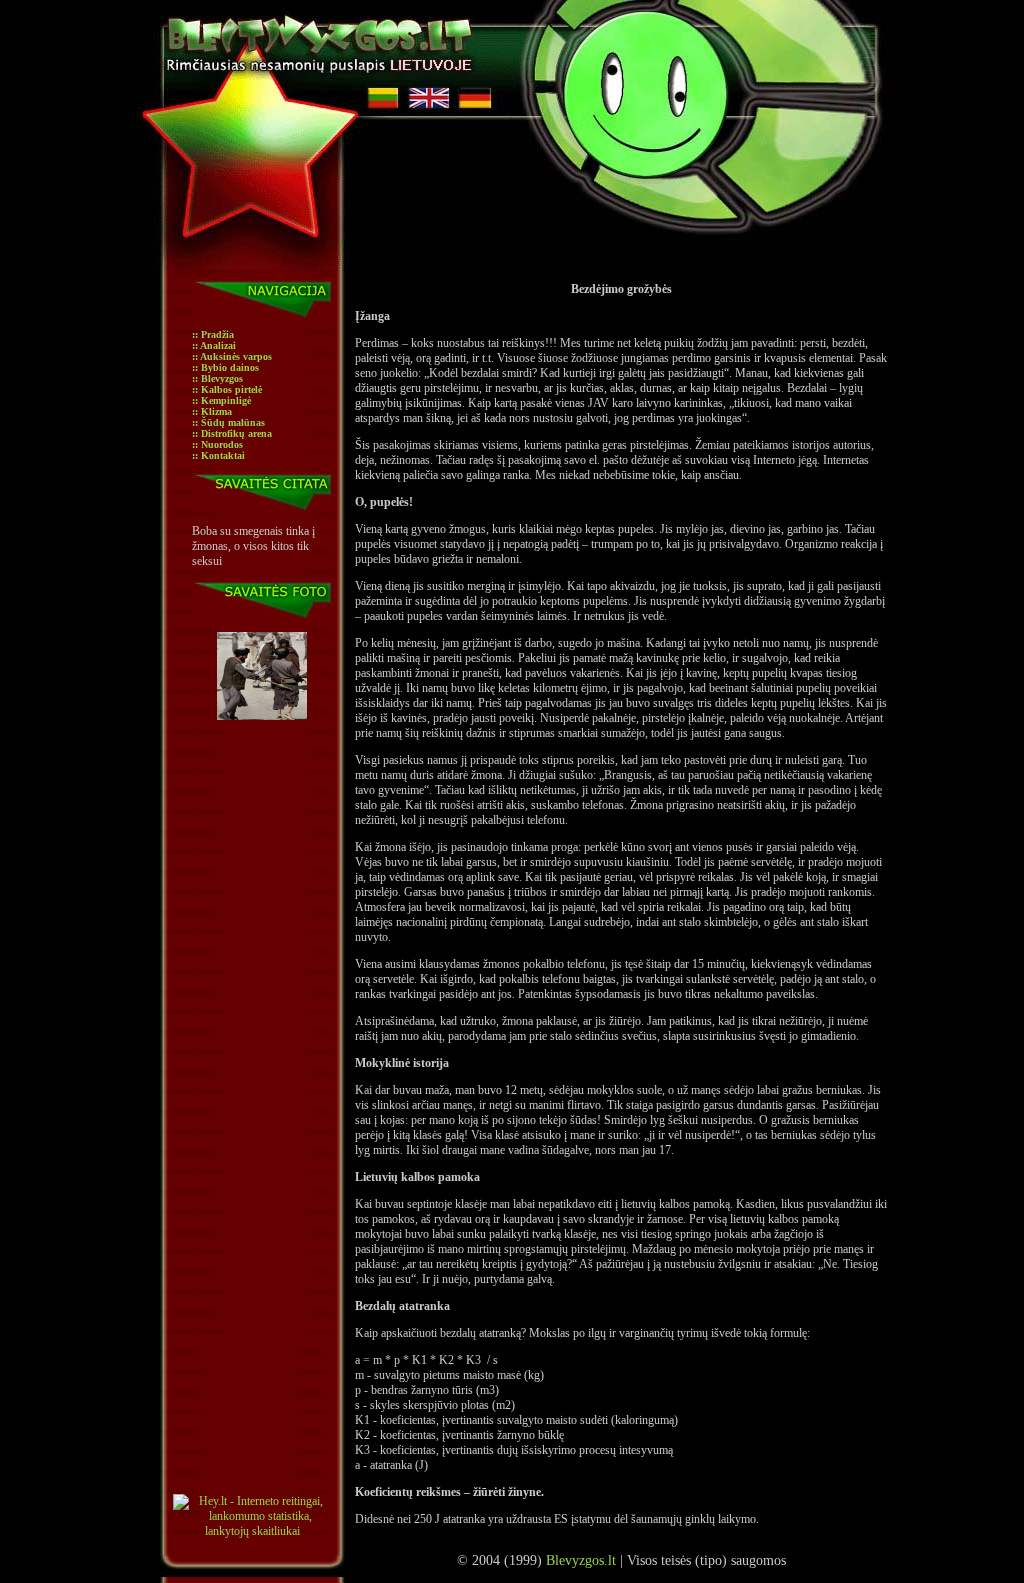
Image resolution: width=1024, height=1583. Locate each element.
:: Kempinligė (221, 400)
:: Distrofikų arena (232, 433)
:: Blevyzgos (217, 378)
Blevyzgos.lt (581, 1560)
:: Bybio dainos (225, 367)
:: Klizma (212, 411)
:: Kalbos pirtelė (227, 389)
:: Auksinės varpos (232, 356)
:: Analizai (214, 345)
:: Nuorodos (217, 444)
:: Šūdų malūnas (228, 422)
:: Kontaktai (218, 455)
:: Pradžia (213, 334)
